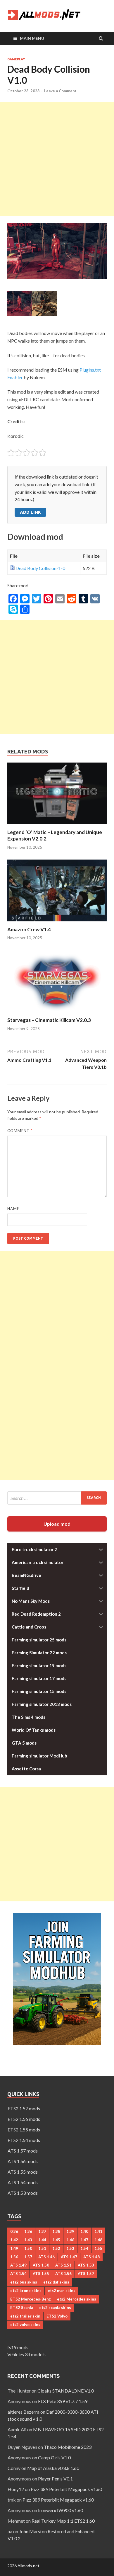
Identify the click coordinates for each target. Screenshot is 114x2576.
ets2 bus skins (24, 2282)
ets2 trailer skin (25, 2316)
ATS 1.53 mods (23, 2193)
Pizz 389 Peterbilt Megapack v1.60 (66, 2489)
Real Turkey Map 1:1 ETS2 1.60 (63, 2521)
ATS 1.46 (46, 2257)
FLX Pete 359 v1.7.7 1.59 (63, 2401)
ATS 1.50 (41, 2265)
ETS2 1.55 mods (24, 2130)
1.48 (98, 2240)
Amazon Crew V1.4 (29, 929)
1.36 (28, 2231)
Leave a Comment (60, 91)
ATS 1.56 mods (23, 2161)
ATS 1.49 (18, 2265)
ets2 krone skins (26, 2291)
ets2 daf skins (56, 2282)
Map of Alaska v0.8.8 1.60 (53, 2468)
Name (13, 1209)
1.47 (84, 2240)
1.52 (56, 2248)
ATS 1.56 (63, 2274)
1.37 (42, 2231)
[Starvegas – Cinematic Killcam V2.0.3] (57, 1013)
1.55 (98, 2248)
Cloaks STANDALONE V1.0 (66, 2391)
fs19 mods (18, 2347)
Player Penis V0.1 (55, 2479)
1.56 (14, 2257)
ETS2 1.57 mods (24, 2108)
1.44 (42, 2240)
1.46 (70, 2240)
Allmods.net (28, 2566)
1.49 (14, 2248)
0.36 (14, 2231)
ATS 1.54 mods (23, 2182)
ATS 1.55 (41, 2274)
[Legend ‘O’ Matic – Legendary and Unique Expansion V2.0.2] (57, 825)
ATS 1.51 (63, 2265)
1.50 (28, 2248)
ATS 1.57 (86, 2274)
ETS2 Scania (22, 2308)
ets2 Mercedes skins (77, 2299)
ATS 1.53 (86, 2265)
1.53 (70, 2248)
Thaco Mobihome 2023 (68, 2447)
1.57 (28, 2257)
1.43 (28, 2240)
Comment (20, 1131)
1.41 (98, 2231)
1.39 (70, 2231)
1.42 (14, 2240)
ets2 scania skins (55, 2308)
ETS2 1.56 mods (24, 2119)
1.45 (56, 2240)
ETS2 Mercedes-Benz (31, 2299)
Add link (30, 512)
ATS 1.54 (18, 2274)
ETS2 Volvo (57, 2316)
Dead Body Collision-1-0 (40, 568)
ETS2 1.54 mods (24, 2140)
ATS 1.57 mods (23, 2151)
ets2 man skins (62, 2291)
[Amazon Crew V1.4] (57, 923)
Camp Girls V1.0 (54, 2457)
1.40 (84, 2231)
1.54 (84, 2248)
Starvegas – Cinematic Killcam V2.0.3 (49, 1020)
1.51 (42, 2248)
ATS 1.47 (69, 2257)
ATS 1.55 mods (23, 2172)
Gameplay (16, 59)
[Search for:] (57, 1498)
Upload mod (57, 1524)
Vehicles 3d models (26, 2354)
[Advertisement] (57, 159)
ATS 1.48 (91, 2257)
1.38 (56, 2231)
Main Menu (32, 38)
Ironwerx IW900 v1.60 (61, 2510)
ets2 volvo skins (25, 2325)
